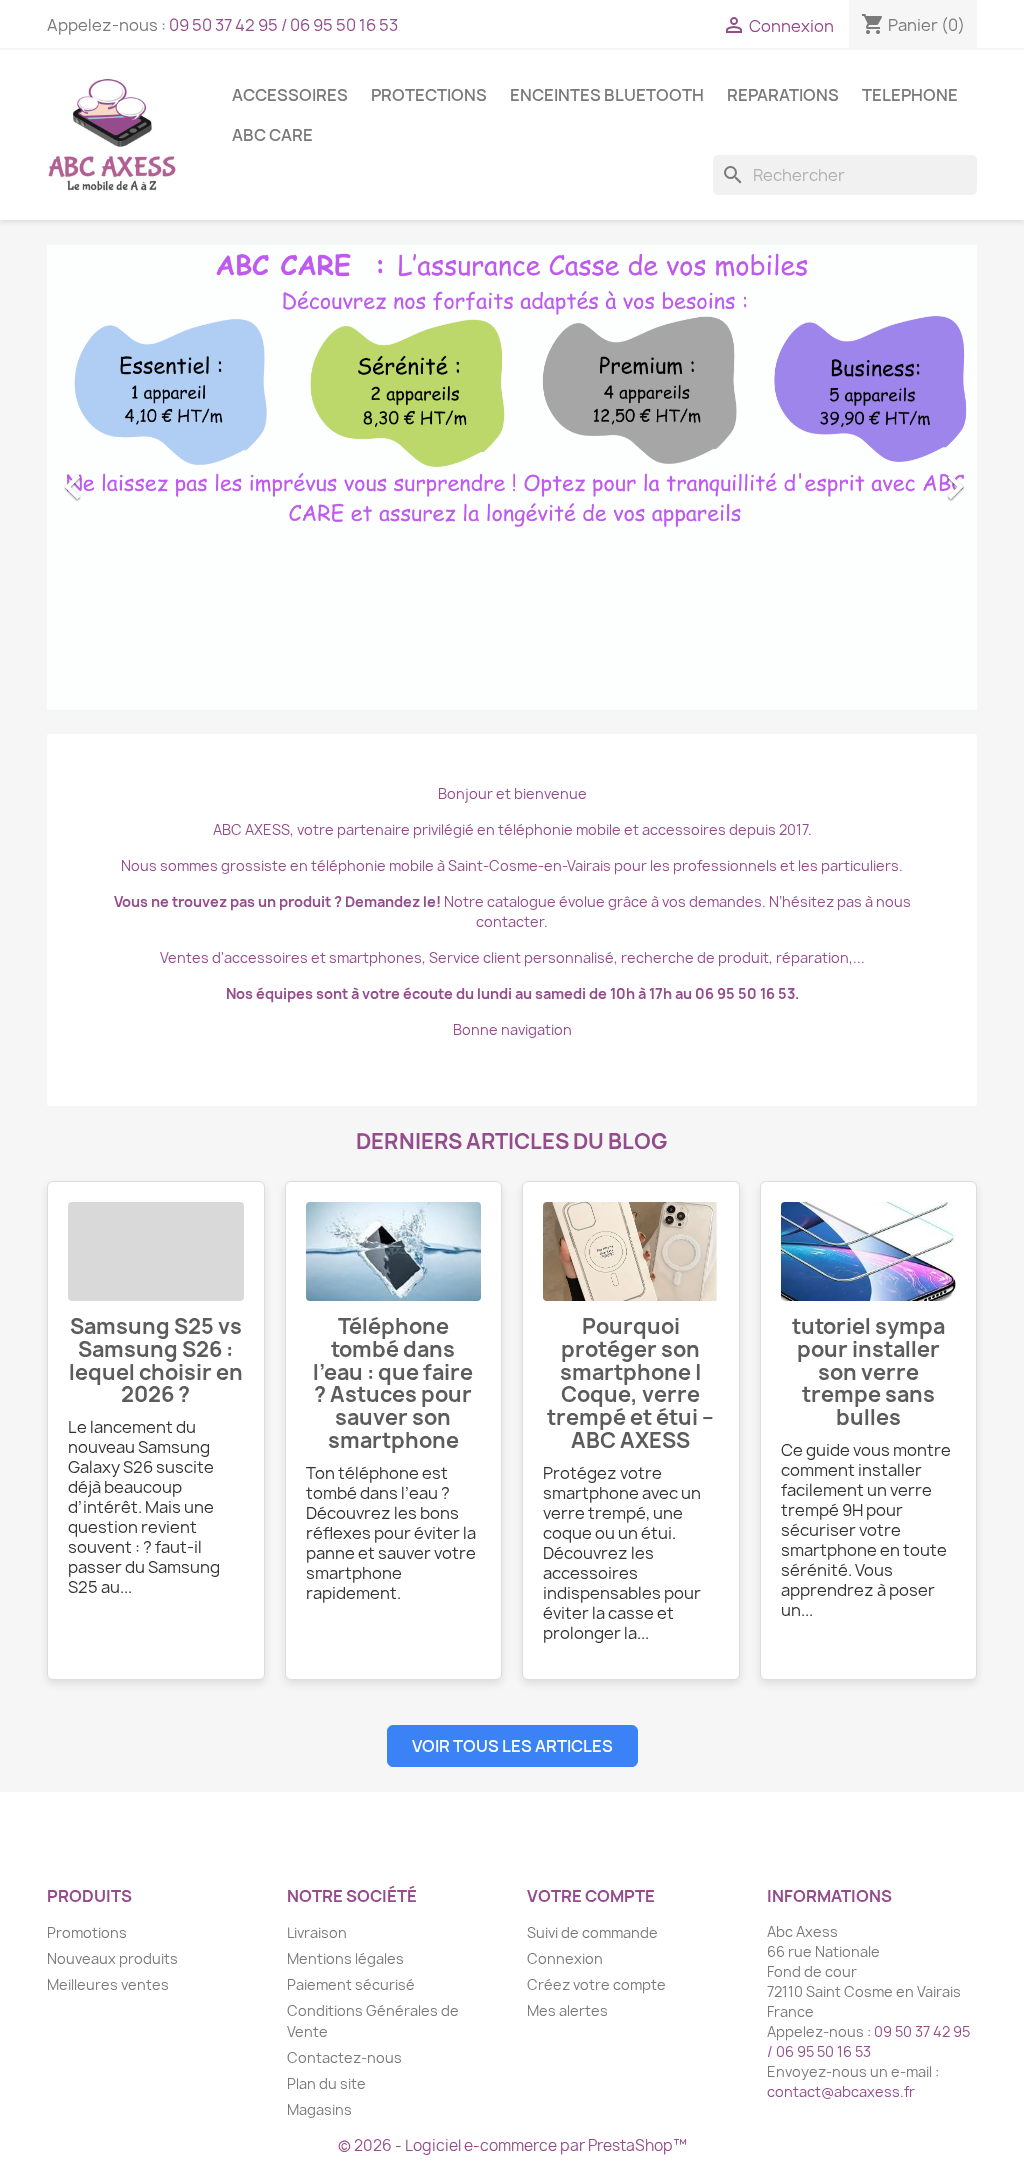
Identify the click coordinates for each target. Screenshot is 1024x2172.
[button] (117, 477)
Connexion (565, 1958)
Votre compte (591, 1896)
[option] (512, 477)
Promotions (87, 1932)
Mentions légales (345, 1958)
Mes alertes (567, 2010)
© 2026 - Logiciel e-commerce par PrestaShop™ (512, 2145)
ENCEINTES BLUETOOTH (607, 95)
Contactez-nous (344, 2057)
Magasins (319, 2109)
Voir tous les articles (512, 1746)
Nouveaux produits (112, 1958)
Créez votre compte (596, 1984)
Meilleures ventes (108, 1984)
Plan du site (326, 2083)
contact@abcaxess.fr (841, 2091)
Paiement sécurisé (351, 1984)
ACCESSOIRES (290, 95)
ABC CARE (272, 135)
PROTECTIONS (429, 95)
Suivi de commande (592, 1932)
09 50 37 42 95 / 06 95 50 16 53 (283, 25)
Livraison (317, 1932)
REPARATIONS (783, 95)
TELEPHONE (910, 95)
